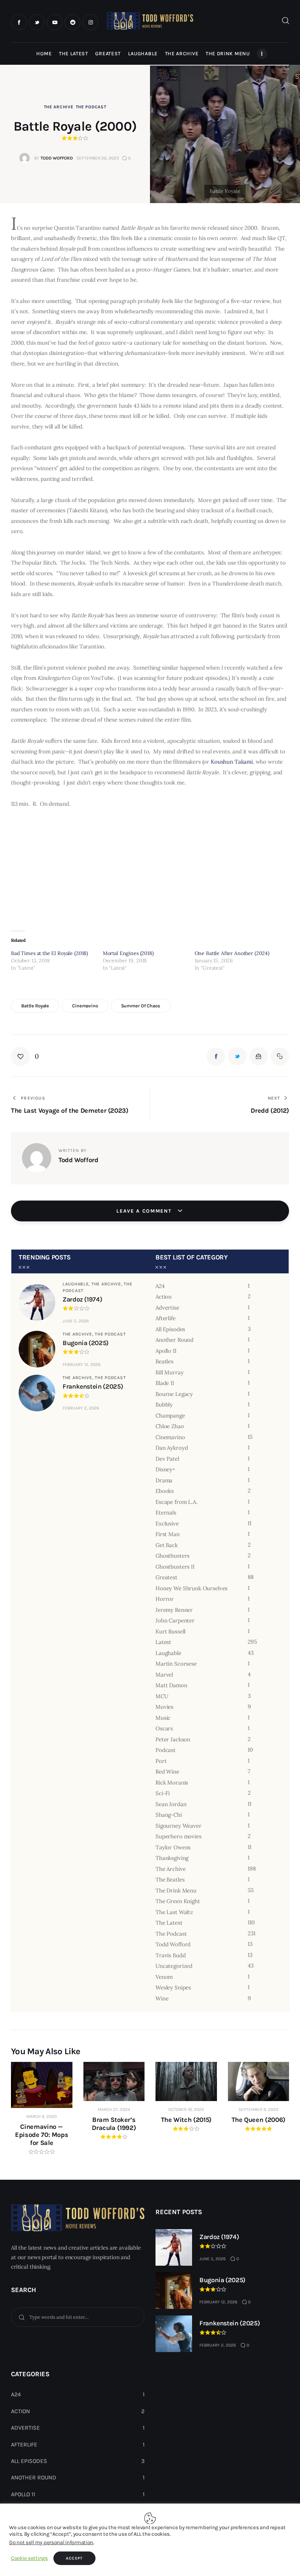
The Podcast (91, 107)
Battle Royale (35, 1006)
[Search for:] (78, 2317)
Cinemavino (85, 1006)
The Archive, (108, 1284)
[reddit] (73, 22)
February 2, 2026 (81, 1408)
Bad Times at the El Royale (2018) (49, 953)
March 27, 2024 (114, 2109)
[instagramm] (91, 22)
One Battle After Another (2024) (232, 953)
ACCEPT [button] (74, 2558)
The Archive (59, 107)
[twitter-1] (37, 22)
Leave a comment (145, 1211)
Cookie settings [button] (29, 2558)
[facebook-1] (19, 22)
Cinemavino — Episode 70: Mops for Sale (42, 2135)
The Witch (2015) (186, 2120)
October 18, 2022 (186, 2109)
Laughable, (77, 1284)
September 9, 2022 (258, 2109)
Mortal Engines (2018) (128, 953)
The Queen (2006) (258, 2120)
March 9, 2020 (42, 2116)
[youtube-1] (55, 22)
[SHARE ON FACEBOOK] (216, 1056)
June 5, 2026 (76, 1321)
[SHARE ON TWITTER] (237, 1056)
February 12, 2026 (82, 1364)
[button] (25, 1056)
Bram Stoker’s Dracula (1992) (114, 2124)
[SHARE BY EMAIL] (259, 1056)
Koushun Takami (232, 762)
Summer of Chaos (141, 1006)
